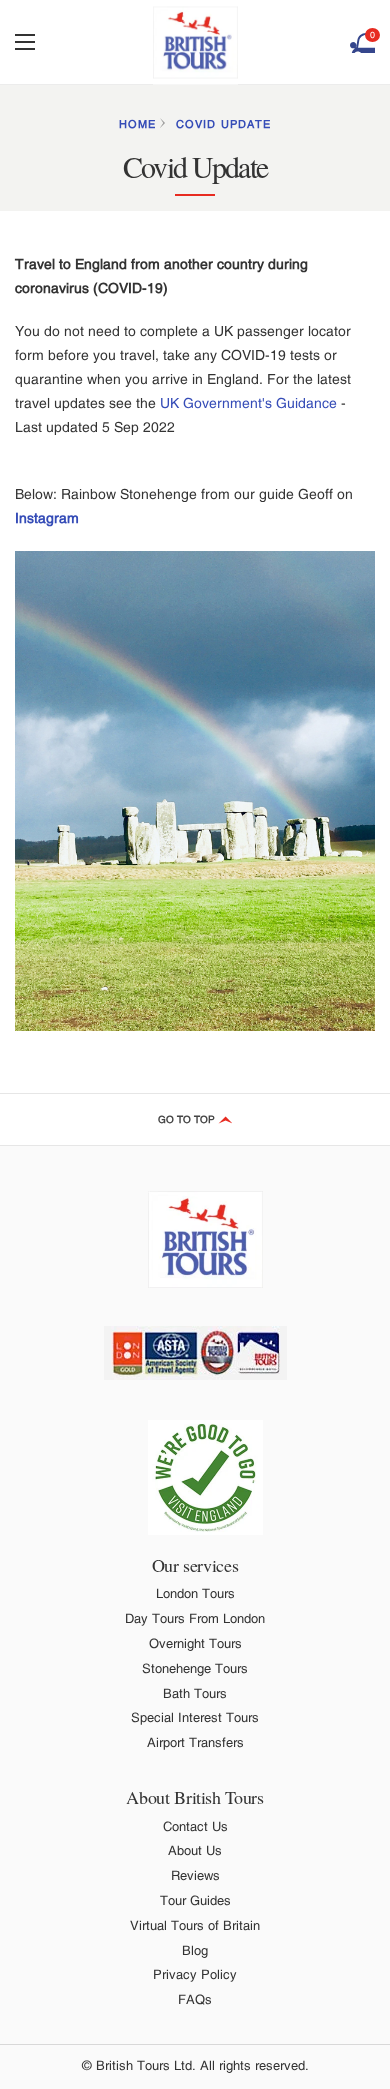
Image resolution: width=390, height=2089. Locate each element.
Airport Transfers (195, 1742)
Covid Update (223, 124)
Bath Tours (195, 1693)
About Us (195, 1850)
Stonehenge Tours (195, 1668)
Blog (195, 1950)
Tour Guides (195, 1900)
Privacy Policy (195, 1974)
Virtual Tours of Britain (195, 1925)
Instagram (47, 518)
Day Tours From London (195, 1618)
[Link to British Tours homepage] (195, 42)
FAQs (195, 1999)
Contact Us (195, 1826)
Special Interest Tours (195, 1717)
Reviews (195, 1875)
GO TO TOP (188, 1119)
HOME (137, 124)
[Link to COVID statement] (205, 1477)
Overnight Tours (195, 1643)
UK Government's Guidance (248, 403)
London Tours (195, 1593)
